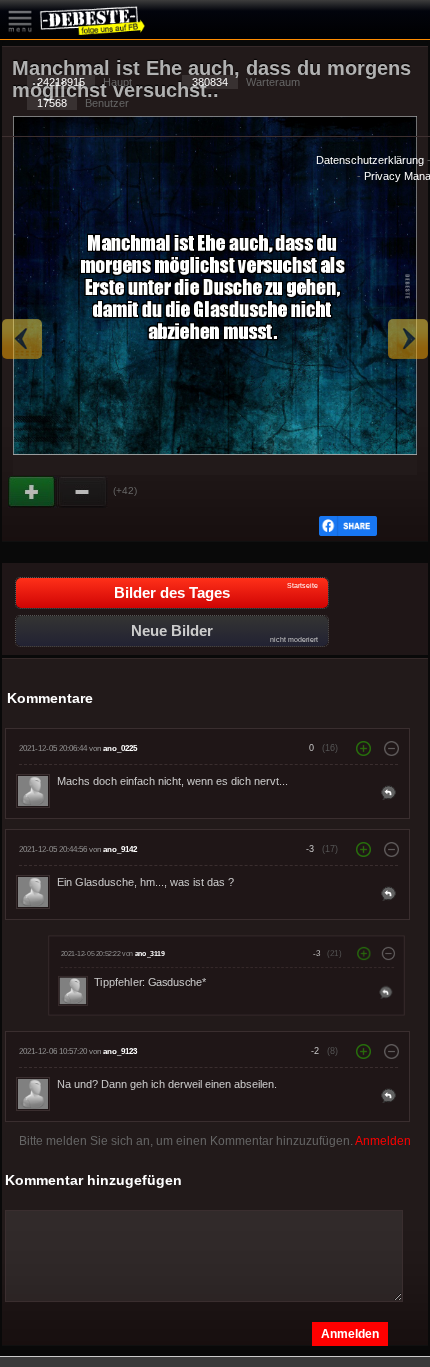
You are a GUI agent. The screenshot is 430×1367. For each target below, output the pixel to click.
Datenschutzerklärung (370, 160)
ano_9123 (120, 1051)
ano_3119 (150, 953)
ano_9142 (120, 849)
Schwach (83, 492)
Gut (33, 492)
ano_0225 (120, 748)
